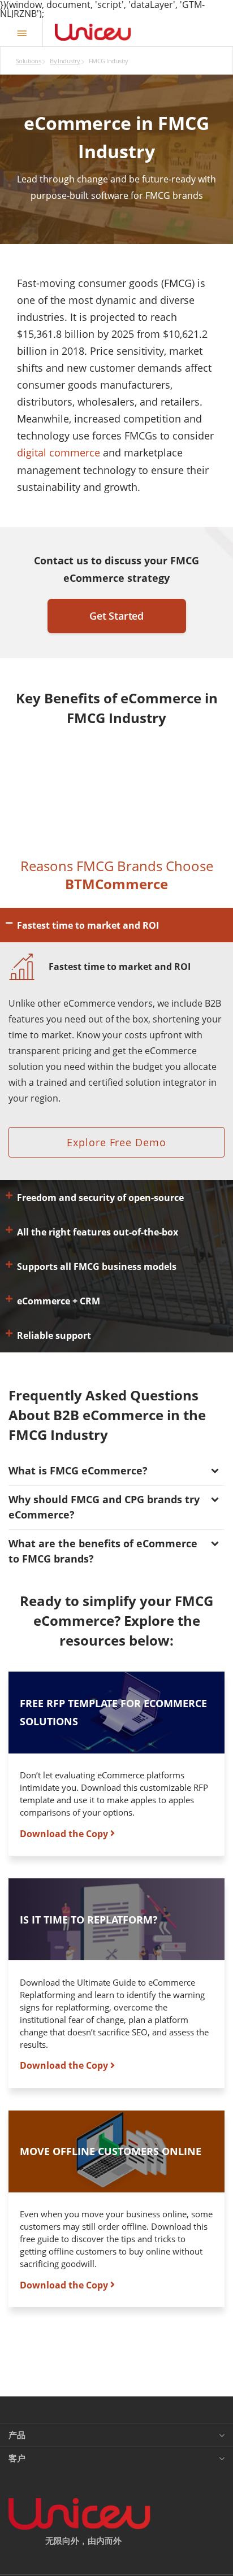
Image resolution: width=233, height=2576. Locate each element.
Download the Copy (65, 1833)
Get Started (116, 616)
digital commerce (59, 452)
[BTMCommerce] (93, 32)
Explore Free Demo (116, 1142)
